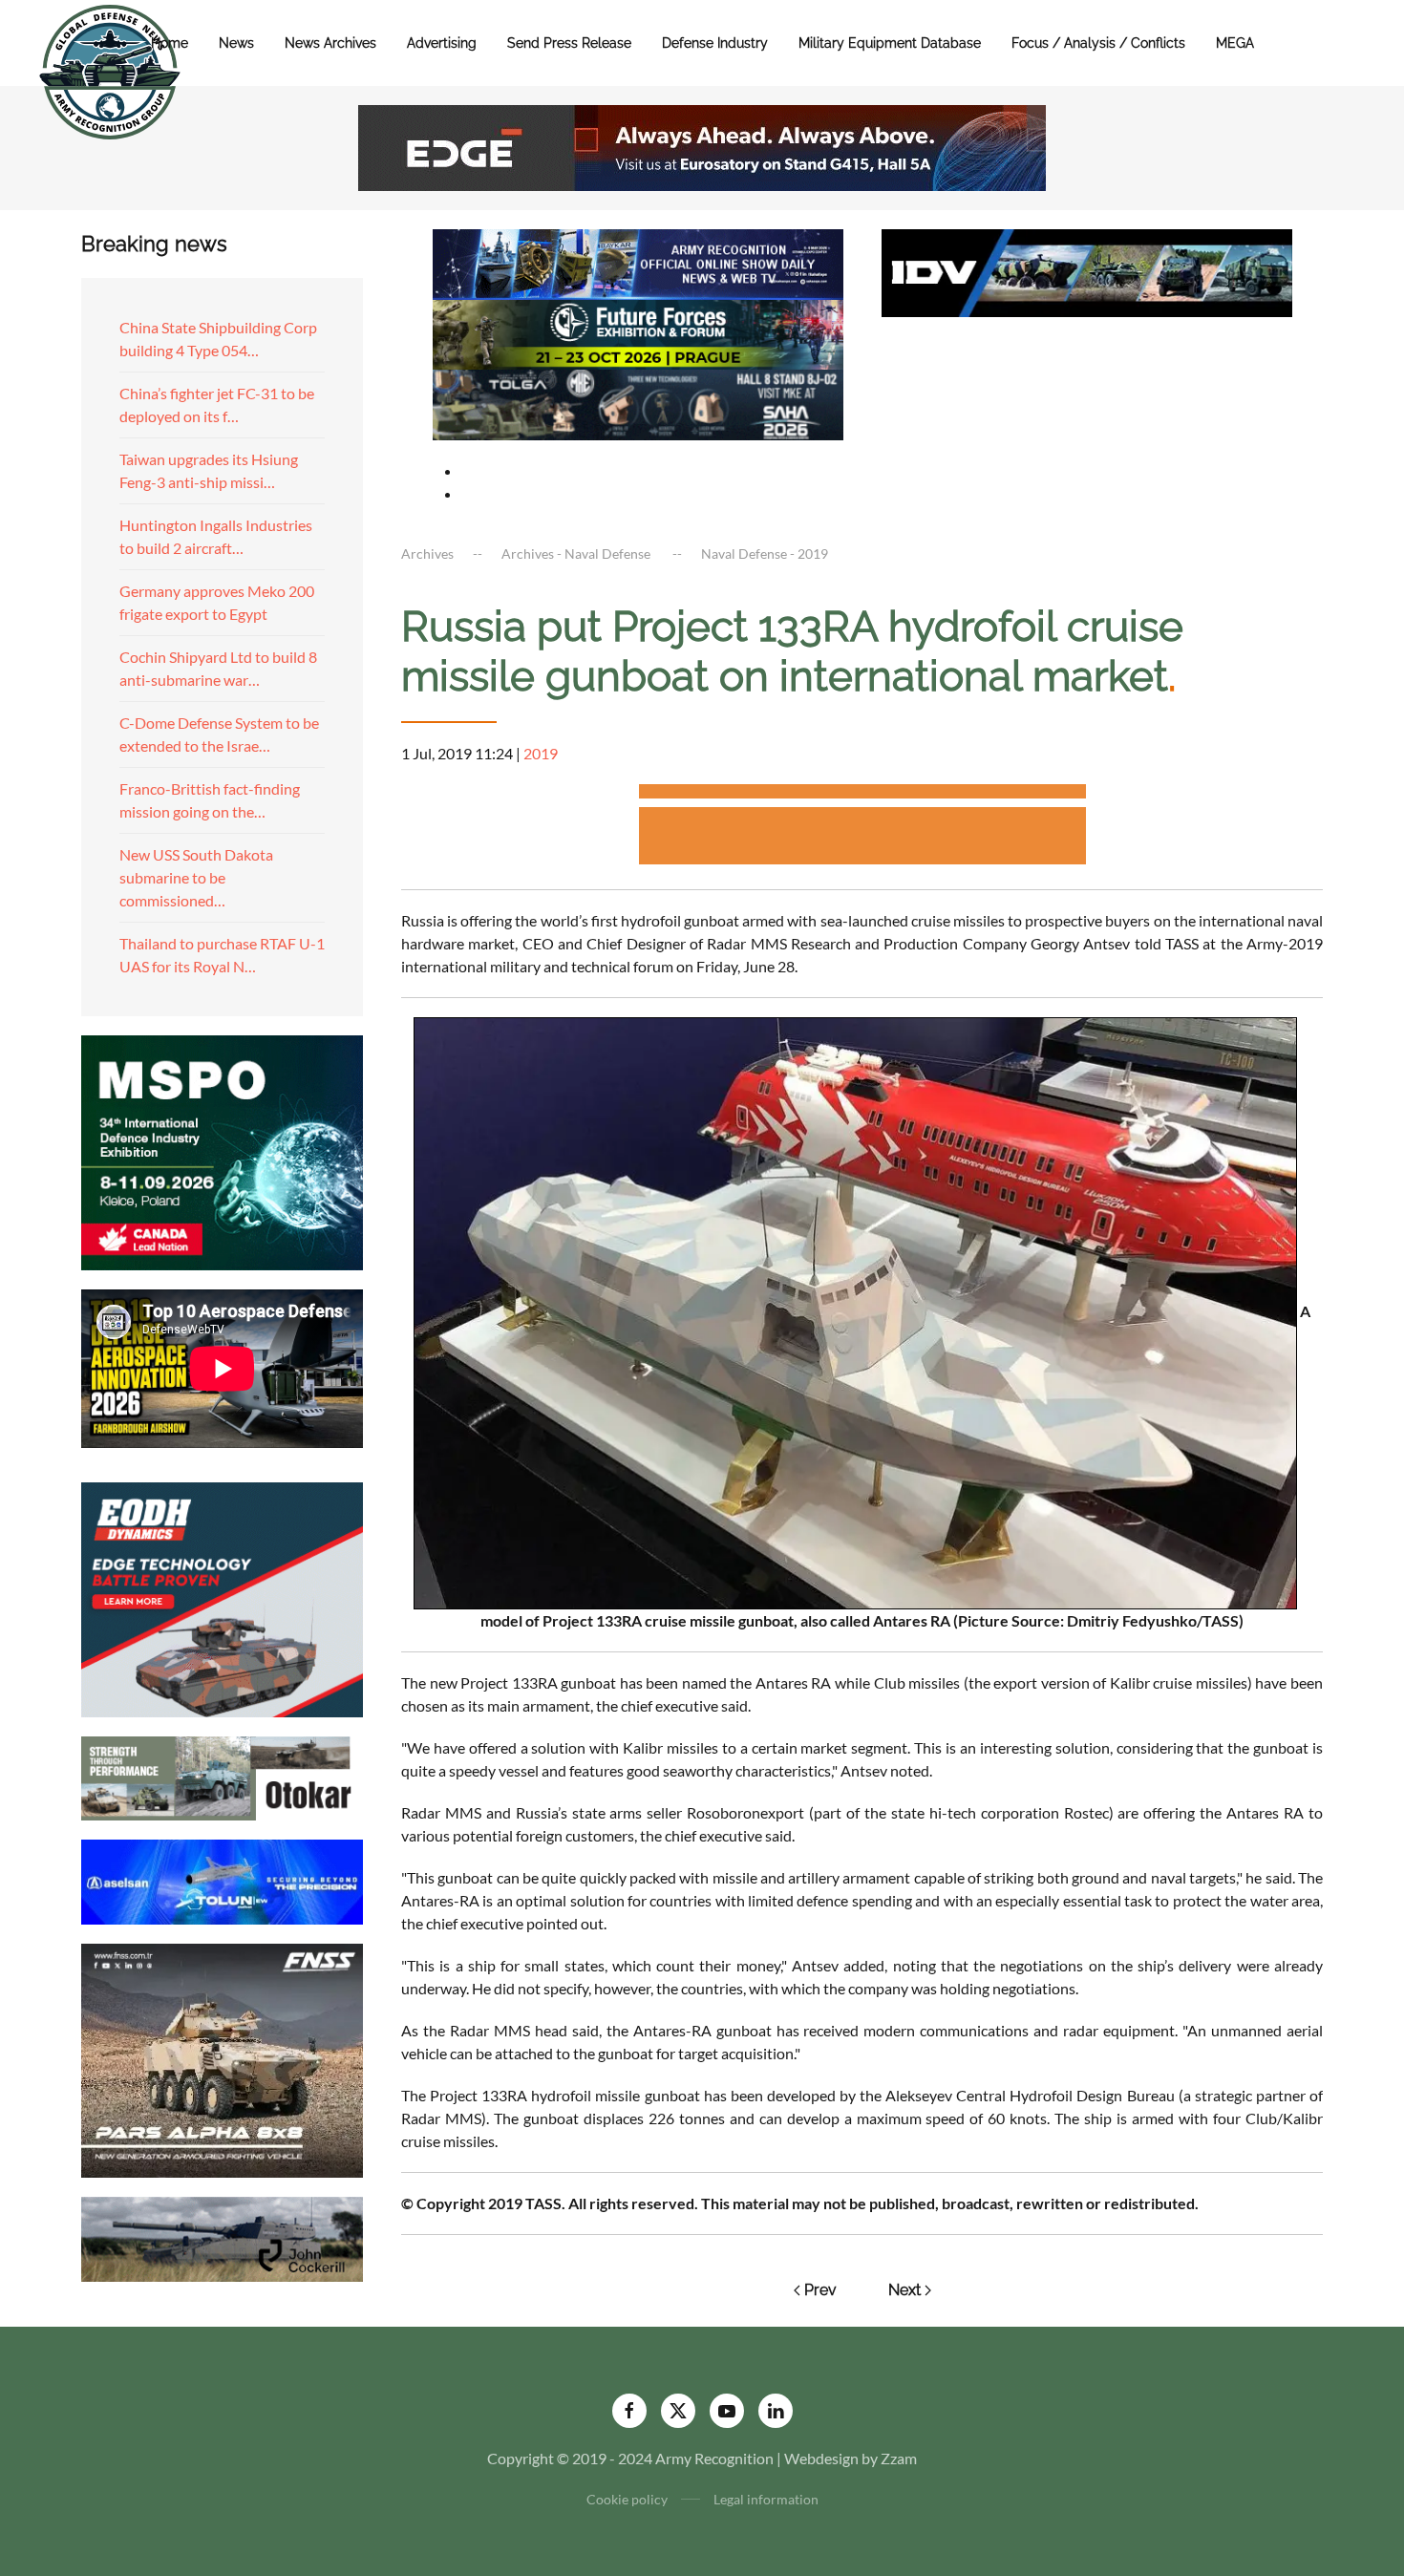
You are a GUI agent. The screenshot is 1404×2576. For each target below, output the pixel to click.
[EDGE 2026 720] (702, 146)
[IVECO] (1087, 271)
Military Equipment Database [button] (890, 43)
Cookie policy (627, 2499)
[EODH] (222, 1597)
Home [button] (170, 43)
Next (904, 2290)
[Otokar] (222, 1776)
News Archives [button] (330, 43)
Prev (820, 2290)
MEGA (1235, 43)
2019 (541, 753)
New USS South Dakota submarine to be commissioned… (196, 877)
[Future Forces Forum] (638, 332)
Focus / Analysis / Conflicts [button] (1098, 43)
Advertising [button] (442, 43)
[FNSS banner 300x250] (222, 2059)
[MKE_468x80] (638, 403)
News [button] (236, 43)
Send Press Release (569, 43)
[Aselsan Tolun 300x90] (222, 1879)
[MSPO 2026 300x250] (222, 1150)
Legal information (766, 2499)
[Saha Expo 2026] (638, 262)
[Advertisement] (862, 794)
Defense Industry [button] (715, 43)
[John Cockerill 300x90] (222, 2237)
